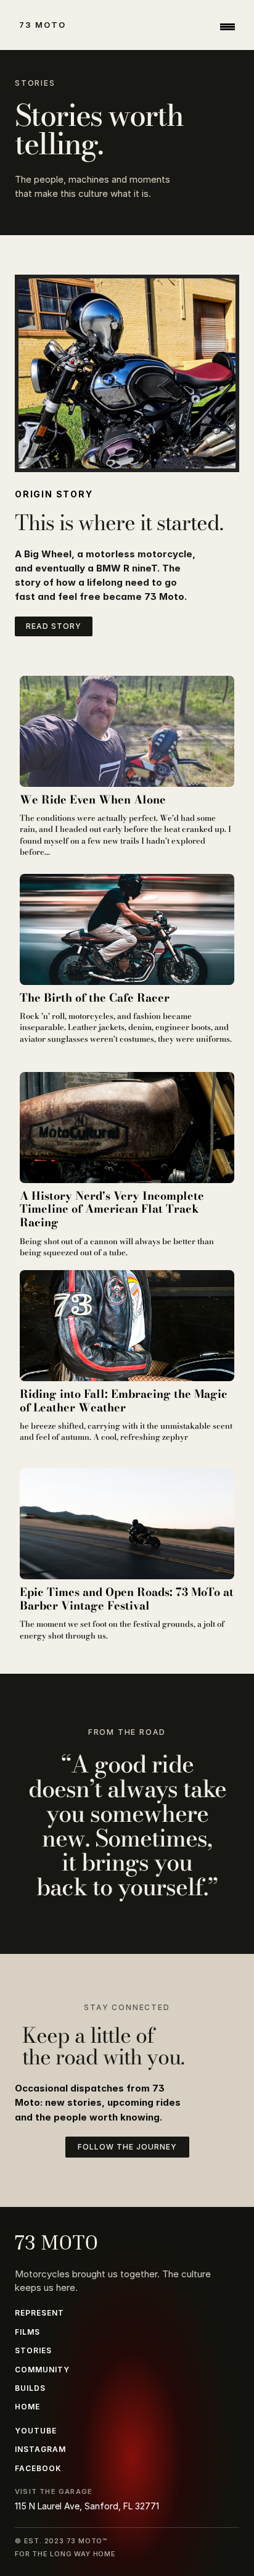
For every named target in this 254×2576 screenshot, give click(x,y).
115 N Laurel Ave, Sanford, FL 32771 (87, 2506)
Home (27, 2407)
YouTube (36, 2431)
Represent (39, 2313)
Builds (30, 2388)
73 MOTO (43, 25)
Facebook (38, 2468)
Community (42, 2370)
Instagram (40, 2449)
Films (27, 2332)
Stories (33, 2350)
